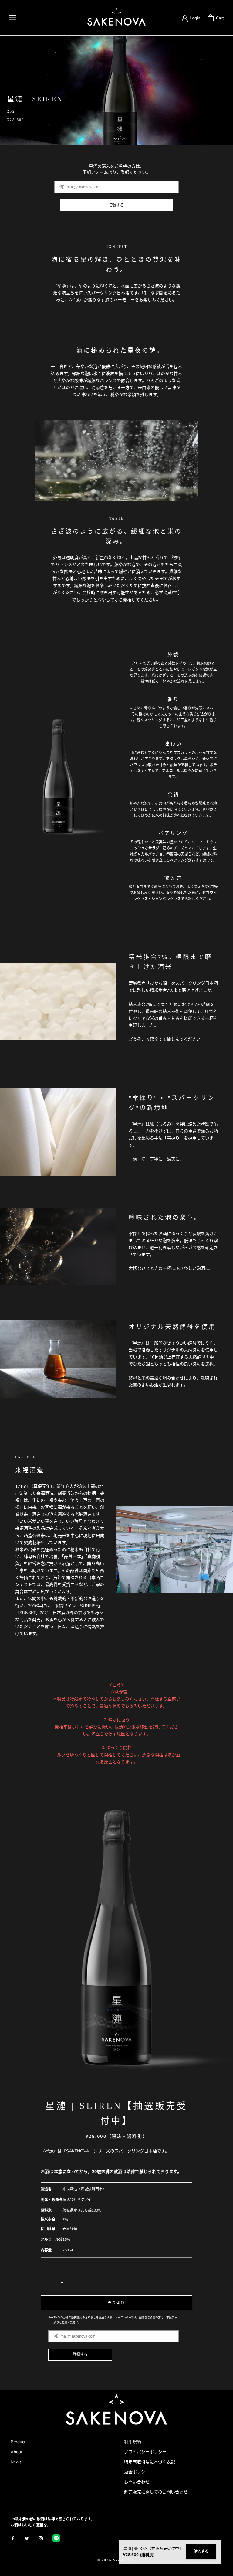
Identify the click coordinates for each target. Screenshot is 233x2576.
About (17, 2452)
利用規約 (133, 2442)
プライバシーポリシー (145, 2452)
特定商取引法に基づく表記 (150, 2462)
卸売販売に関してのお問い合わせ (156, 2492)
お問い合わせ (137, 2482)
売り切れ (116, 2303)
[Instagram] (41, 2538)
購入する (201, 2551)
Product (18, 2442)
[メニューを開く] (13, 18)
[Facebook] (13, 2538)
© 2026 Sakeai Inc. (117, 2560)
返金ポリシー (137, 2472)
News (16, 2462)
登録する (116, 205)
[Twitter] (27, 2538)
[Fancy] (56, 2538)
